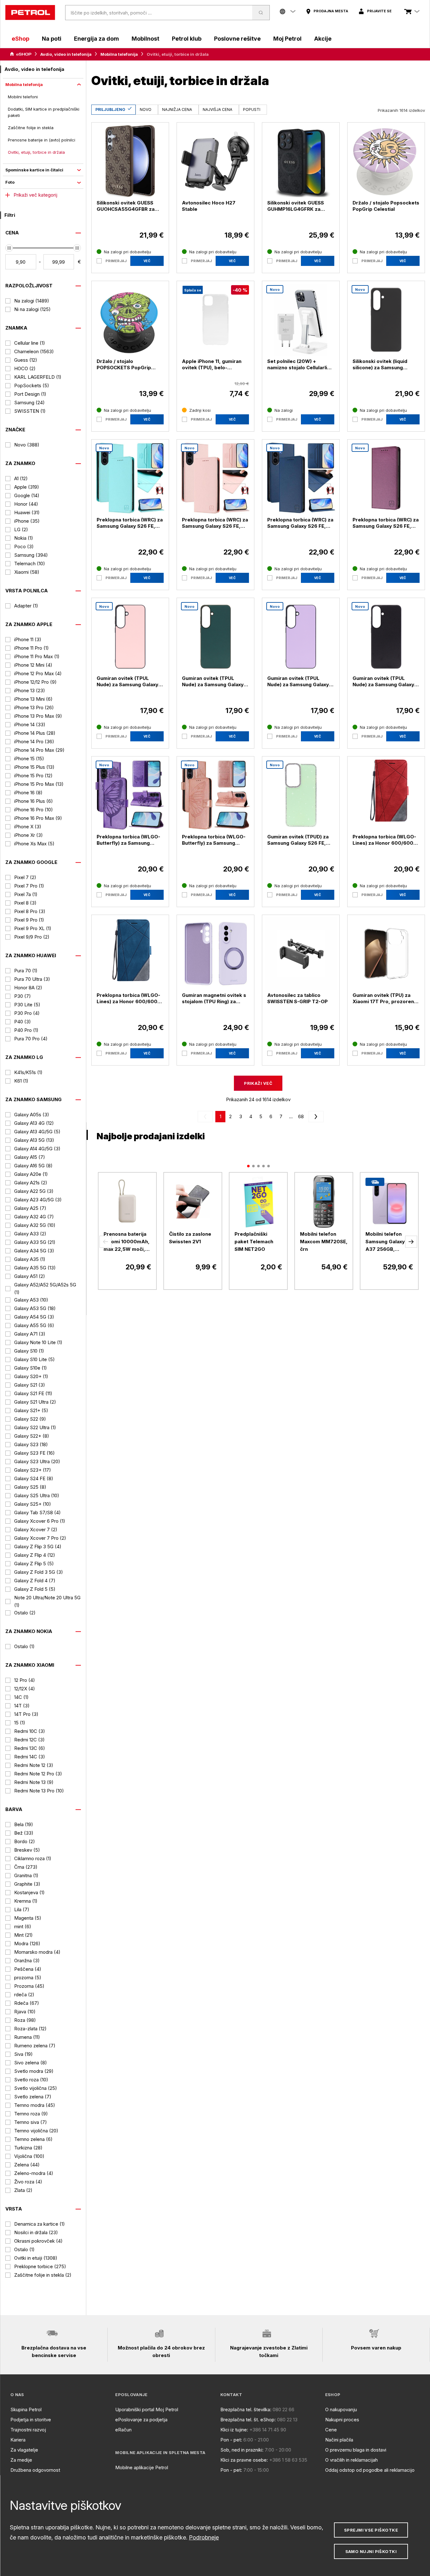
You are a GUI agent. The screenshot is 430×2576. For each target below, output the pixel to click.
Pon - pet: (231, 2440)
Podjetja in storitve (31, 2420)
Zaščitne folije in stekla (31, 128)
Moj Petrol (287, 39)
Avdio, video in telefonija (66, 54)
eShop (20, 39)
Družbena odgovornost (35, 2470)
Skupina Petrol (26, 2409)
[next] (315, 1117)
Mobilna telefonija (119, 54)
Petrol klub (187, 39)
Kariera (18, 2440)
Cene (331, 2430)
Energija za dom (96, 39)
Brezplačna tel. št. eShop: (248, 2420)
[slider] (9, 248)
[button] (105, 1242)
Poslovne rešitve (237, 39)
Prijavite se (379, 11)
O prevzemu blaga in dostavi (356, 2450)
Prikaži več (258, 1083)
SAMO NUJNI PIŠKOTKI (371, 2551)
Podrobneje (204, 2537)
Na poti (52, 39)
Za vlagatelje (24, 2450)
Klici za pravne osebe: (244, 2460)
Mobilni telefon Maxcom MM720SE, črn (324, 1242)
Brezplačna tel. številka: (246, 2409)
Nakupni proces (342, 2420)
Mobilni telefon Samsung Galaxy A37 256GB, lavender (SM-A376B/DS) (385, 1242)
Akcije (323, 39)
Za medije (21, 2460)
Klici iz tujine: (234, 2430)
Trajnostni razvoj (28, 2430)
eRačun (123, 2430)
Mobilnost (145, 39)
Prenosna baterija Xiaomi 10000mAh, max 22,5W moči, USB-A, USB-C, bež (127, 1242)
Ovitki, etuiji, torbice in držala (36, 152)
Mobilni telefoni (23, 97)
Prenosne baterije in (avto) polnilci (42, 140)
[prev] (207, 1117)
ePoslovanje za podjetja (141, 2420)
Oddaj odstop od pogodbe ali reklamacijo (370, 2470)
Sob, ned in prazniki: (242, 2450)
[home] (30, 13)
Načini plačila (339, 2440)
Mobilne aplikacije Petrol (142, 2467)
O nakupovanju (341, 2409)
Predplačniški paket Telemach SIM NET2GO (254, 1242)
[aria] (21, 54)
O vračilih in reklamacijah (351, 2460)
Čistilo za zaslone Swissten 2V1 (190, 1238)
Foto (10, 182)
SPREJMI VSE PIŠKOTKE (371, 2530)
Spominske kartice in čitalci (34, 170)
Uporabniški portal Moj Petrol (147, 2409)
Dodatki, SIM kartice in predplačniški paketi (44, 112)
